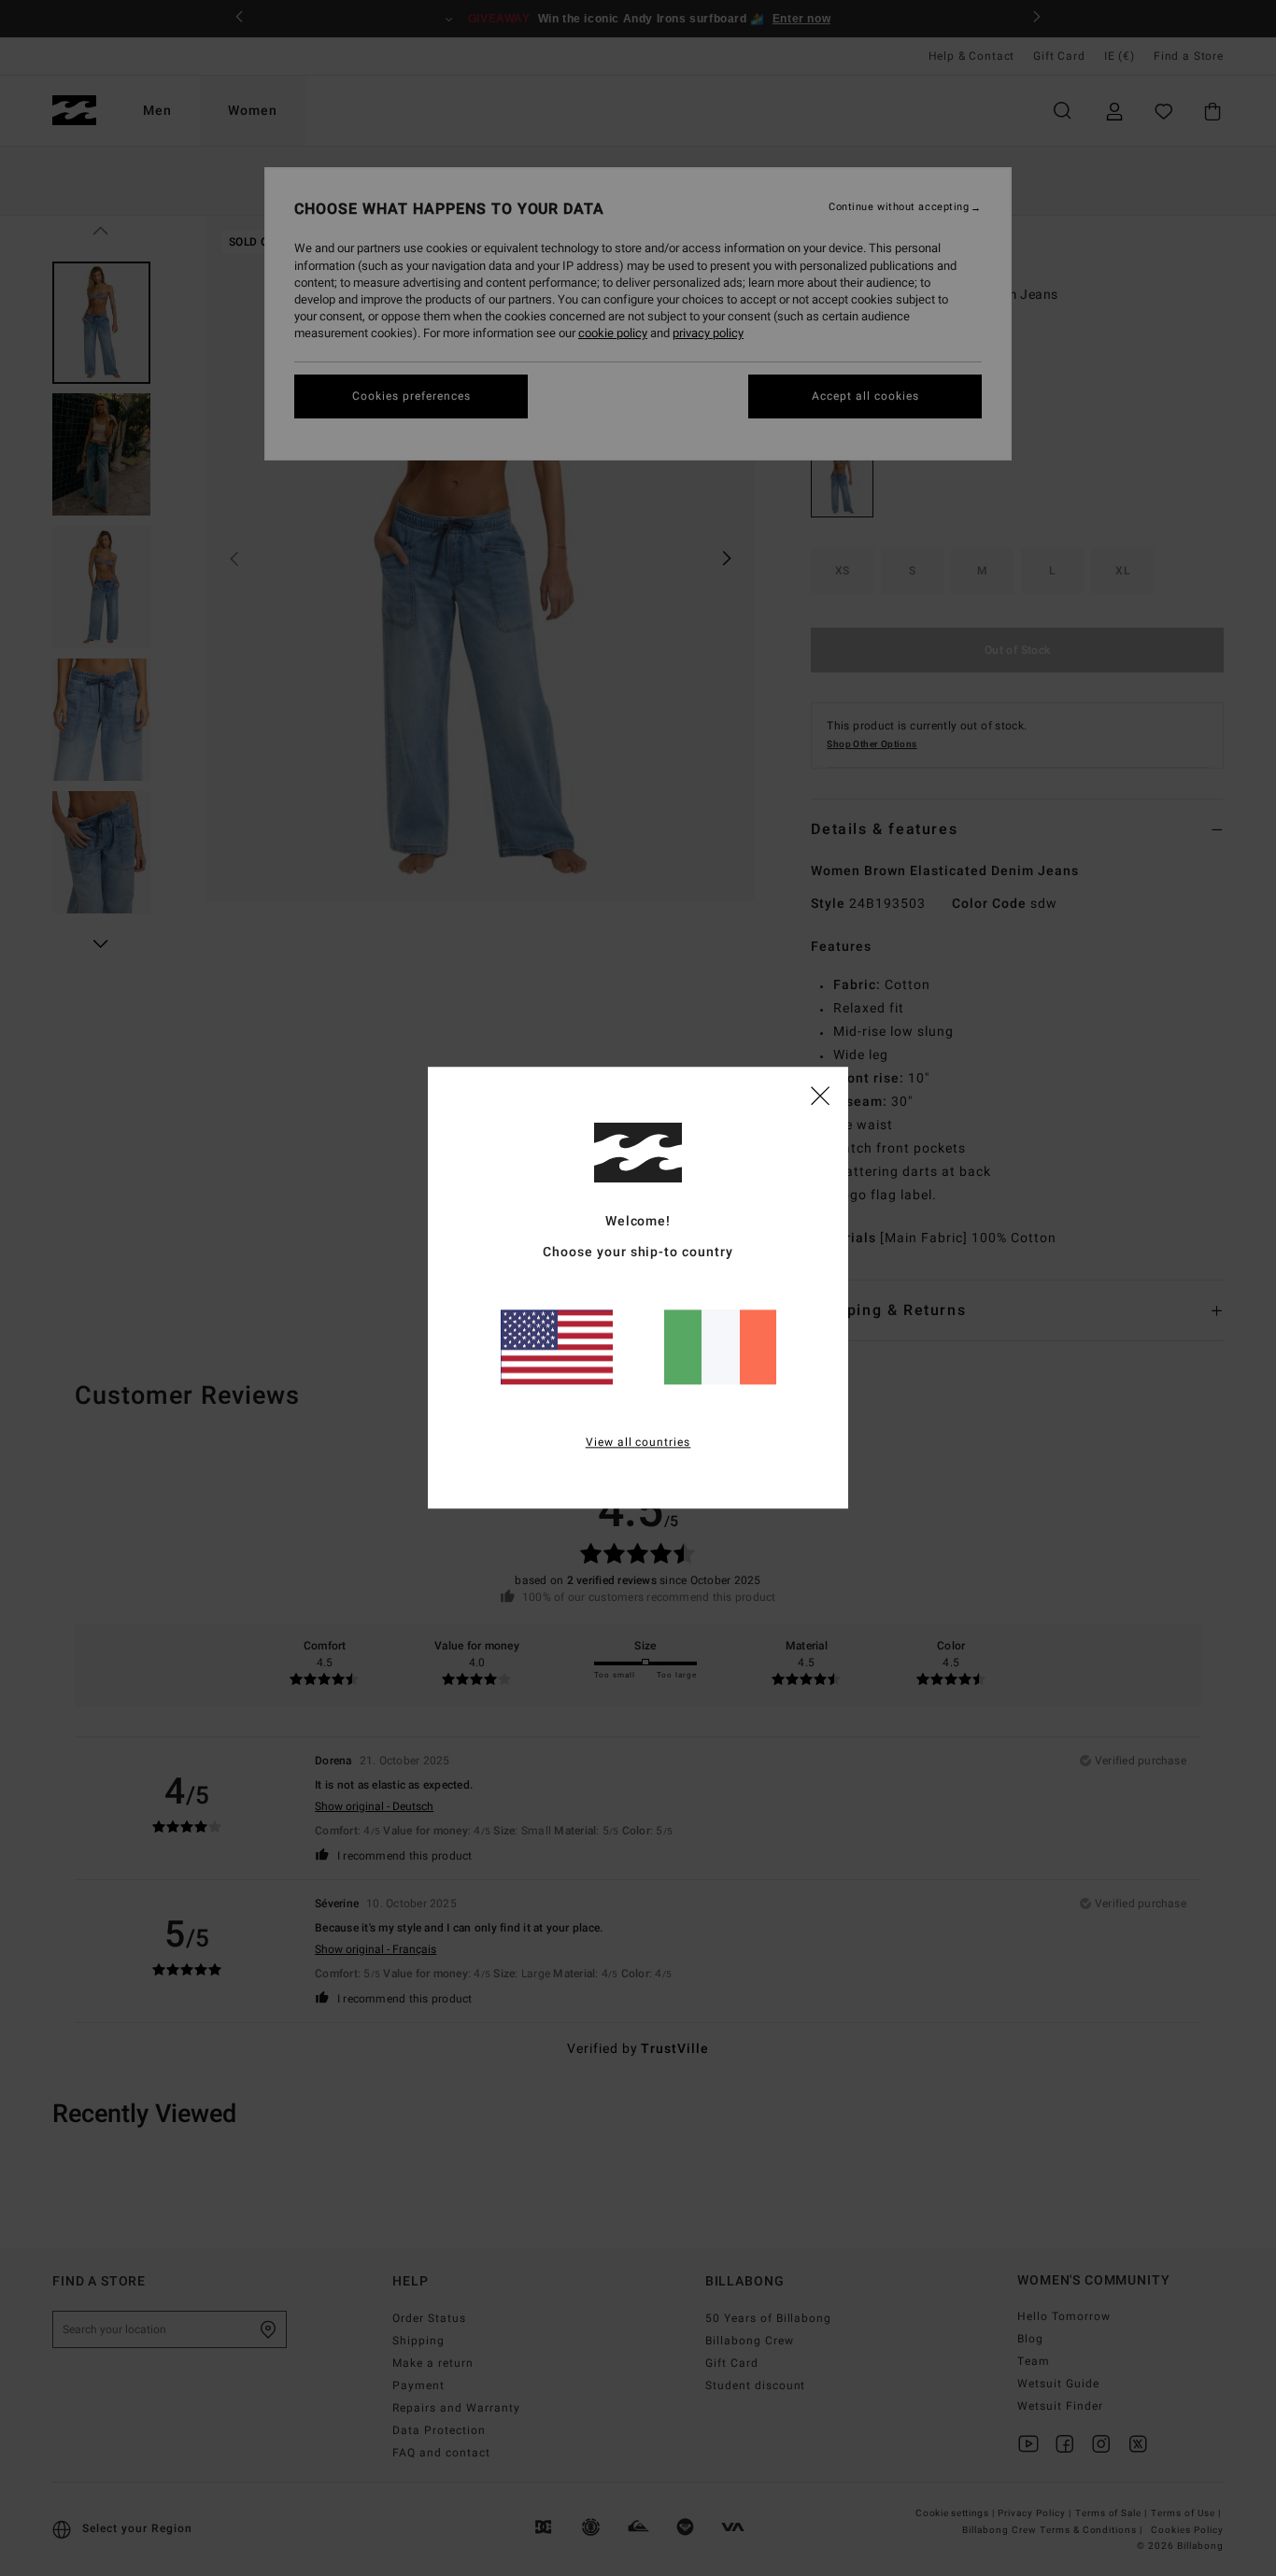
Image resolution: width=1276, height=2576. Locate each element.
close (820, 1095)
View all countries (638, 1443)
